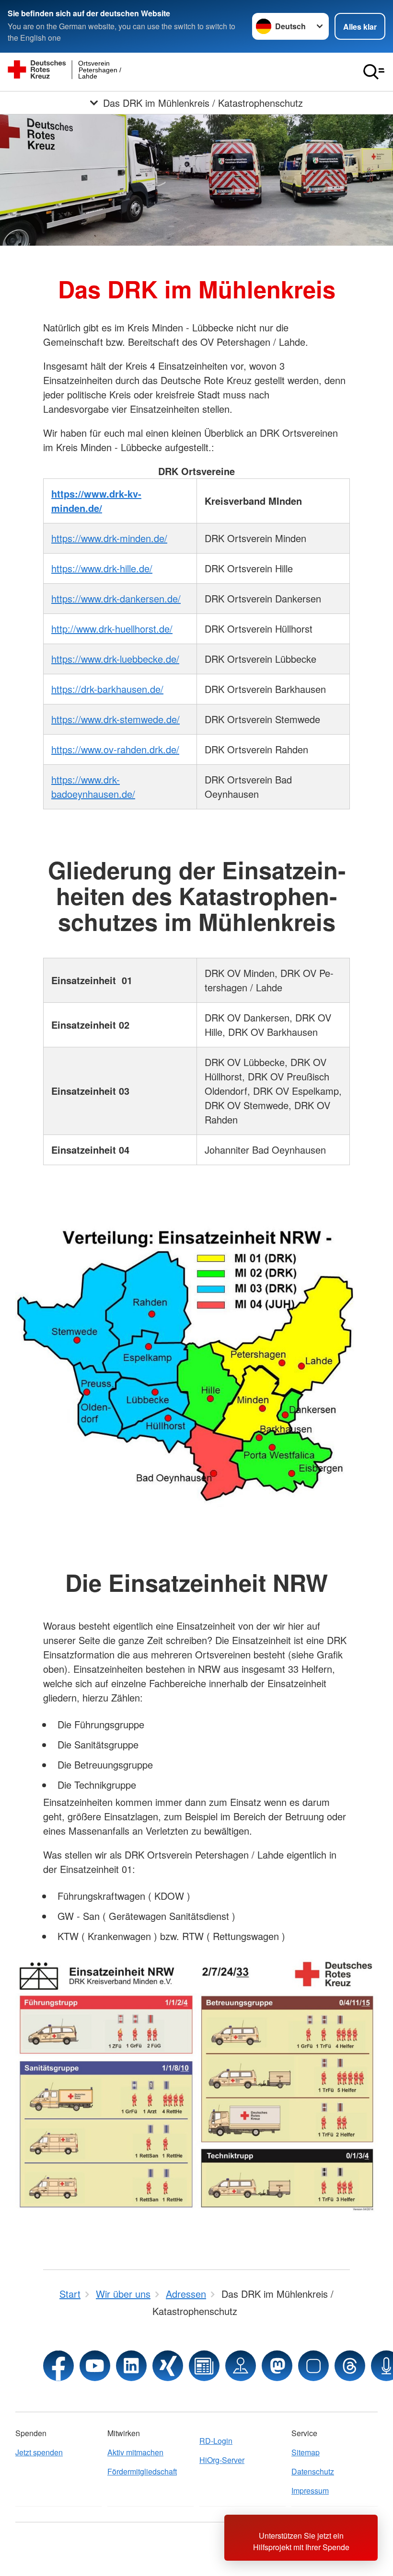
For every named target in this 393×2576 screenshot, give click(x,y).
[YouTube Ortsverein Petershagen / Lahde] (95, 2366)
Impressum (310, 2491)
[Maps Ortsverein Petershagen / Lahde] (241, 2366)
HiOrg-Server (222, 2460)
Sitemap (306, 2452)
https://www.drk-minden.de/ (109, 538)
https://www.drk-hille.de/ (102, 568)
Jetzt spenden (39, 2452)
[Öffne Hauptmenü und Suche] (374, 72)
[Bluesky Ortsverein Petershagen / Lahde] (313, 2366)
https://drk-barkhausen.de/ (107, 689)
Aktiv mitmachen (135, 2452)
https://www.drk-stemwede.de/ (116, 719)
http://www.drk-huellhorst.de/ (112, 629)
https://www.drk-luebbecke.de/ (115, 659)
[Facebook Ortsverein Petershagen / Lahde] (58, 2366)
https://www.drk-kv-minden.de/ (96, 501)
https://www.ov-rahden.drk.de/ (115, 749)
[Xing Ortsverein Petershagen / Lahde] (168, 2366)
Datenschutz (313, 2471)
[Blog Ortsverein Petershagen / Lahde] (204, 2366)
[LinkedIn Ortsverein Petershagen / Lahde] (131, 2366)
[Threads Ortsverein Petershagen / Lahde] (350, 2366)
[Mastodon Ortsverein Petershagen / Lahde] (277, 2366)
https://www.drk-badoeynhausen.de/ (93, 787)
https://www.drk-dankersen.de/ (116, 598)
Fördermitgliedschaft (142, 2471)
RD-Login (216, 2441)
